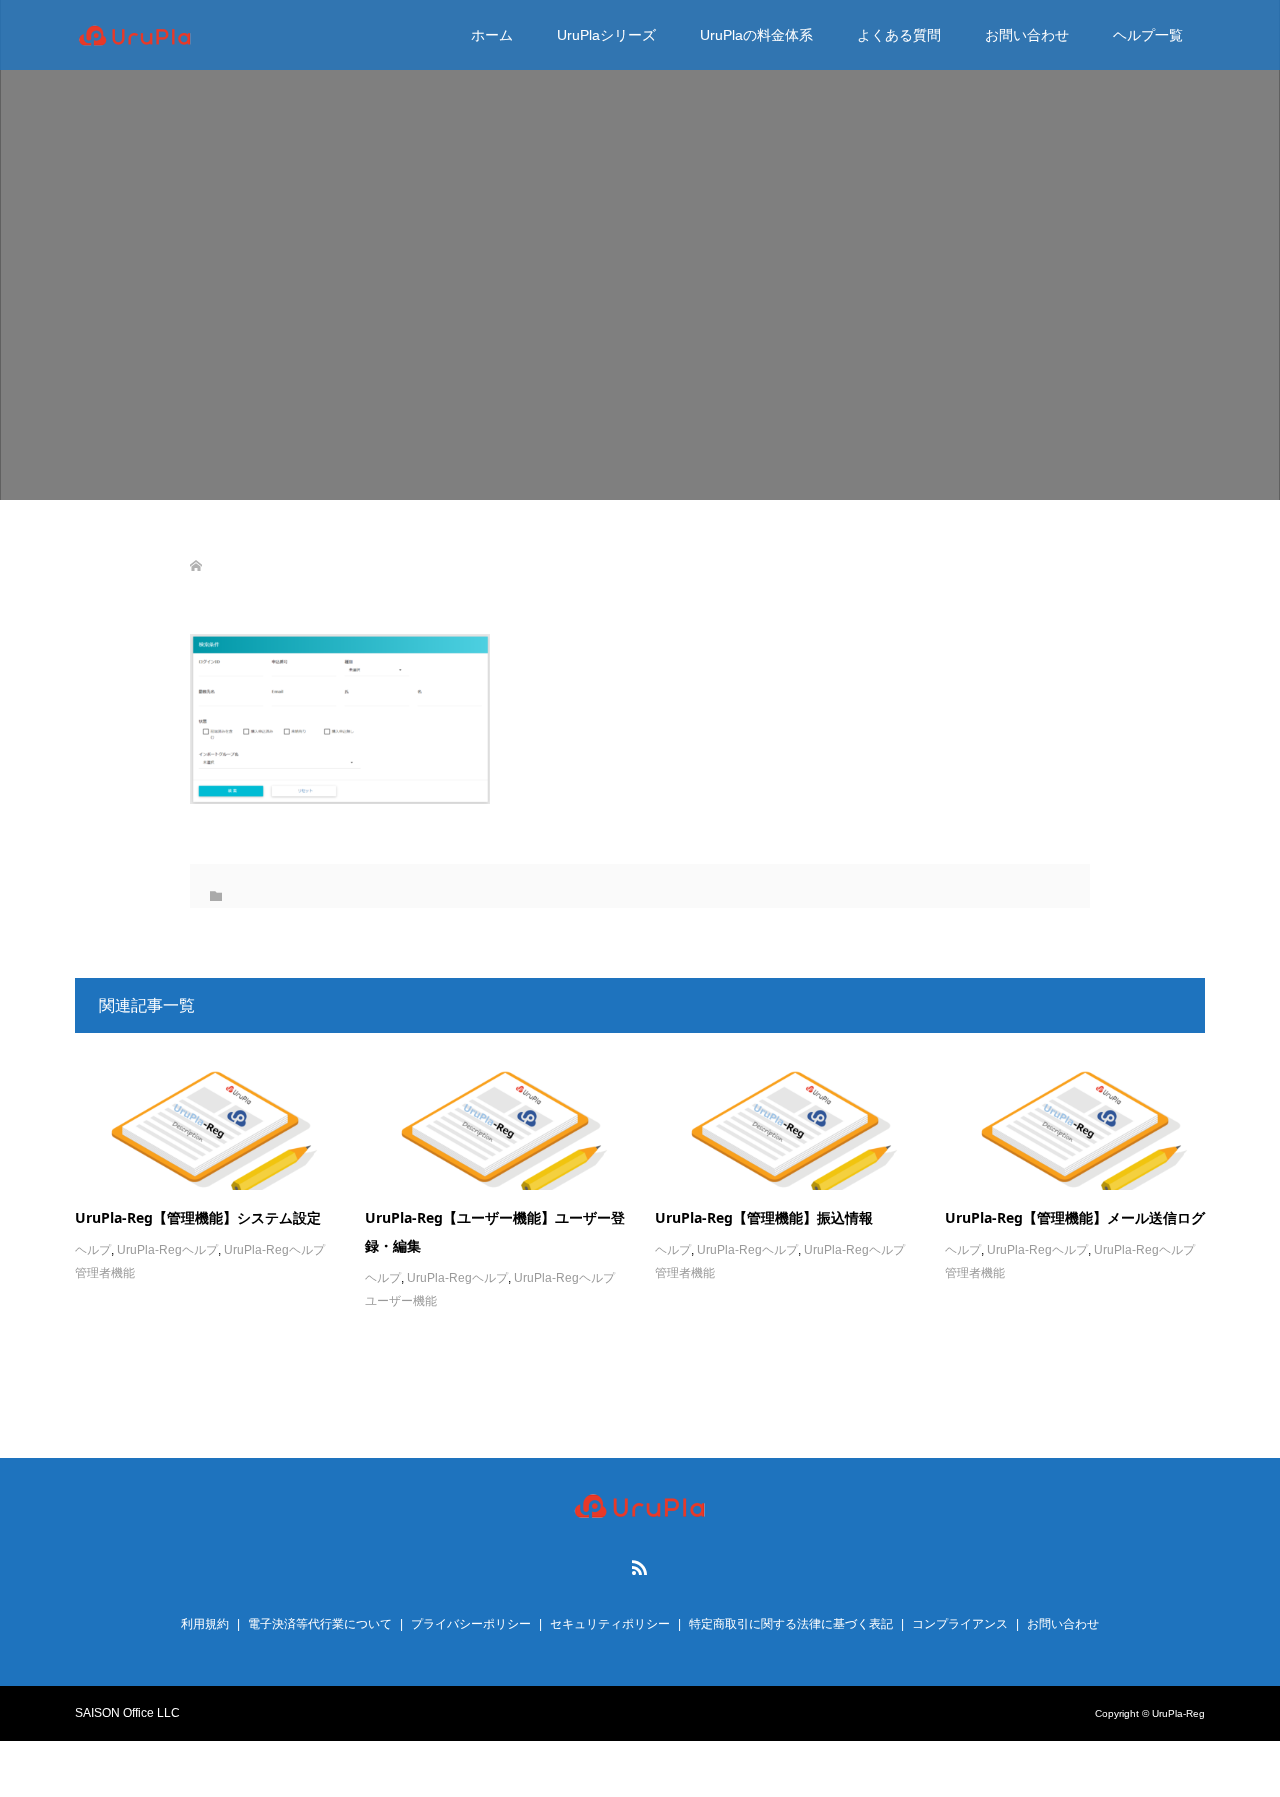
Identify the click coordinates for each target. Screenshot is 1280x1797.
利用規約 (205, 1624)
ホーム (492, 35)
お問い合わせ (1027, 35)
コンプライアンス (960, 1624)
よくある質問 (899, 35)
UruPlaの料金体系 (756, 35)
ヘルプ (93, 1250)
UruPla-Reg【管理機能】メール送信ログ (1075, 1217)
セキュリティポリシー (610, 1624)
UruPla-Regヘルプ (167, 1250)
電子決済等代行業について (320, 1624)
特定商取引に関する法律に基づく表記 (791, 1624)
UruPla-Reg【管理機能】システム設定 (198, 1217)
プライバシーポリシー (471, 1624)
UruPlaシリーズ (606, 35)
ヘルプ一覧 (1148, 35)
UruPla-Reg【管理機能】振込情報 (764, 1217)
